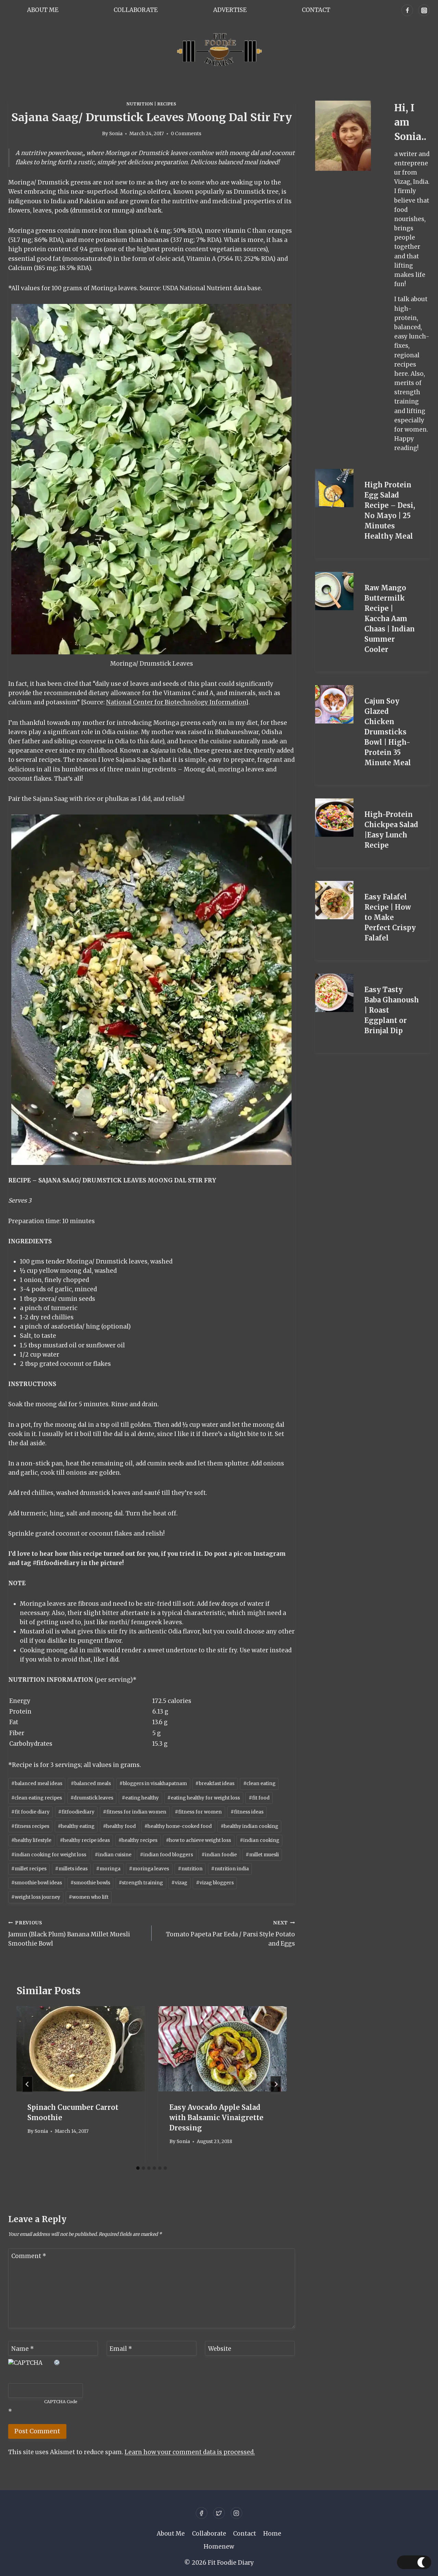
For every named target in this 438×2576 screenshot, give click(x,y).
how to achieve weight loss (198, 1840)
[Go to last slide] (27, 2084)
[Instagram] (424, 10)
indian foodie (219, 1855)
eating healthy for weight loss (204, 1798)
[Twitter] (219, 2513)
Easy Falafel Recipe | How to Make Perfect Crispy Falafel (390, 917)
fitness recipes (30, 1826)
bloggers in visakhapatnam (153, 1784)
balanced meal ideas (37, 1784)
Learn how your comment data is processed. (190, 2452)
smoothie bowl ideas (37, 1883)
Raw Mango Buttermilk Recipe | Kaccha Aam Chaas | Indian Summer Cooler (390, 619)
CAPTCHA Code (61, 2402)
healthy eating (76, 1826)
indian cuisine (113, 1855)
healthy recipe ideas (85, 1840)
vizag (179, 1883)
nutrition (190, 1869)
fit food (259, 1798)
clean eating (259, 1784)
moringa (108, 1869)
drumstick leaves (92, 1798)
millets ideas (71, 1869)
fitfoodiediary (76, 1812)
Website (220, 2348)
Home (272, 2534)
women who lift (89, 1897)
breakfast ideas (215, 1784)
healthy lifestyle (31, 1840)
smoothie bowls (90, 1883)
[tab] (138, 2168)
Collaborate (136, 10)
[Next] (276, 2084)
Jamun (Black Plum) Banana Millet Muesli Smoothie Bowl (69, 1934)
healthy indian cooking (249, 1826)
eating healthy (140, 1798)
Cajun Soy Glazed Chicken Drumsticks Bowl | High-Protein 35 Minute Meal (388, 732)
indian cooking (260, 1840)
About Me (43, 10)
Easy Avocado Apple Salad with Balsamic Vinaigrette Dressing (216, 2118)
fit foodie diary (30, 1812)
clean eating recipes (37, 1798)
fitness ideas (247, 1812)
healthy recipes (138, 1840)
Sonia (116, 134)
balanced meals (91, 1784)
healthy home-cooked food (178, 1826)
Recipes (167, 104)
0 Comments (186, 134)
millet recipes (29, 1869)
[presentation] (81, 2049)
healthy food (119, 1826)
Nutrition (140, 104)
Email (121, 2348)
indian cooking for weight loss (49, 1855)
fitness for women (198, 1812)
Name (23, 2348)
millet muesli (262, 1855)
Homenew (219, 2547)
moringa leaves (149, 1869)
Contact (316, 10)
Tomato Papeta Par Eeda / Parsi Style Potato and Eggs (230, 1934)
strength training (141, 1883)
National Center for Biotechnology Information (176, 702)
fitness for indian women (135, 1812)
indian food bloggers (166, 1855)
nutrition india (230, 1869)
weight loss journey (36, 1897)
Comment (29, 2256)
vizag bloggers (215, 1883)
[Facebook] (407, 10)
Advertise (230, 10)
